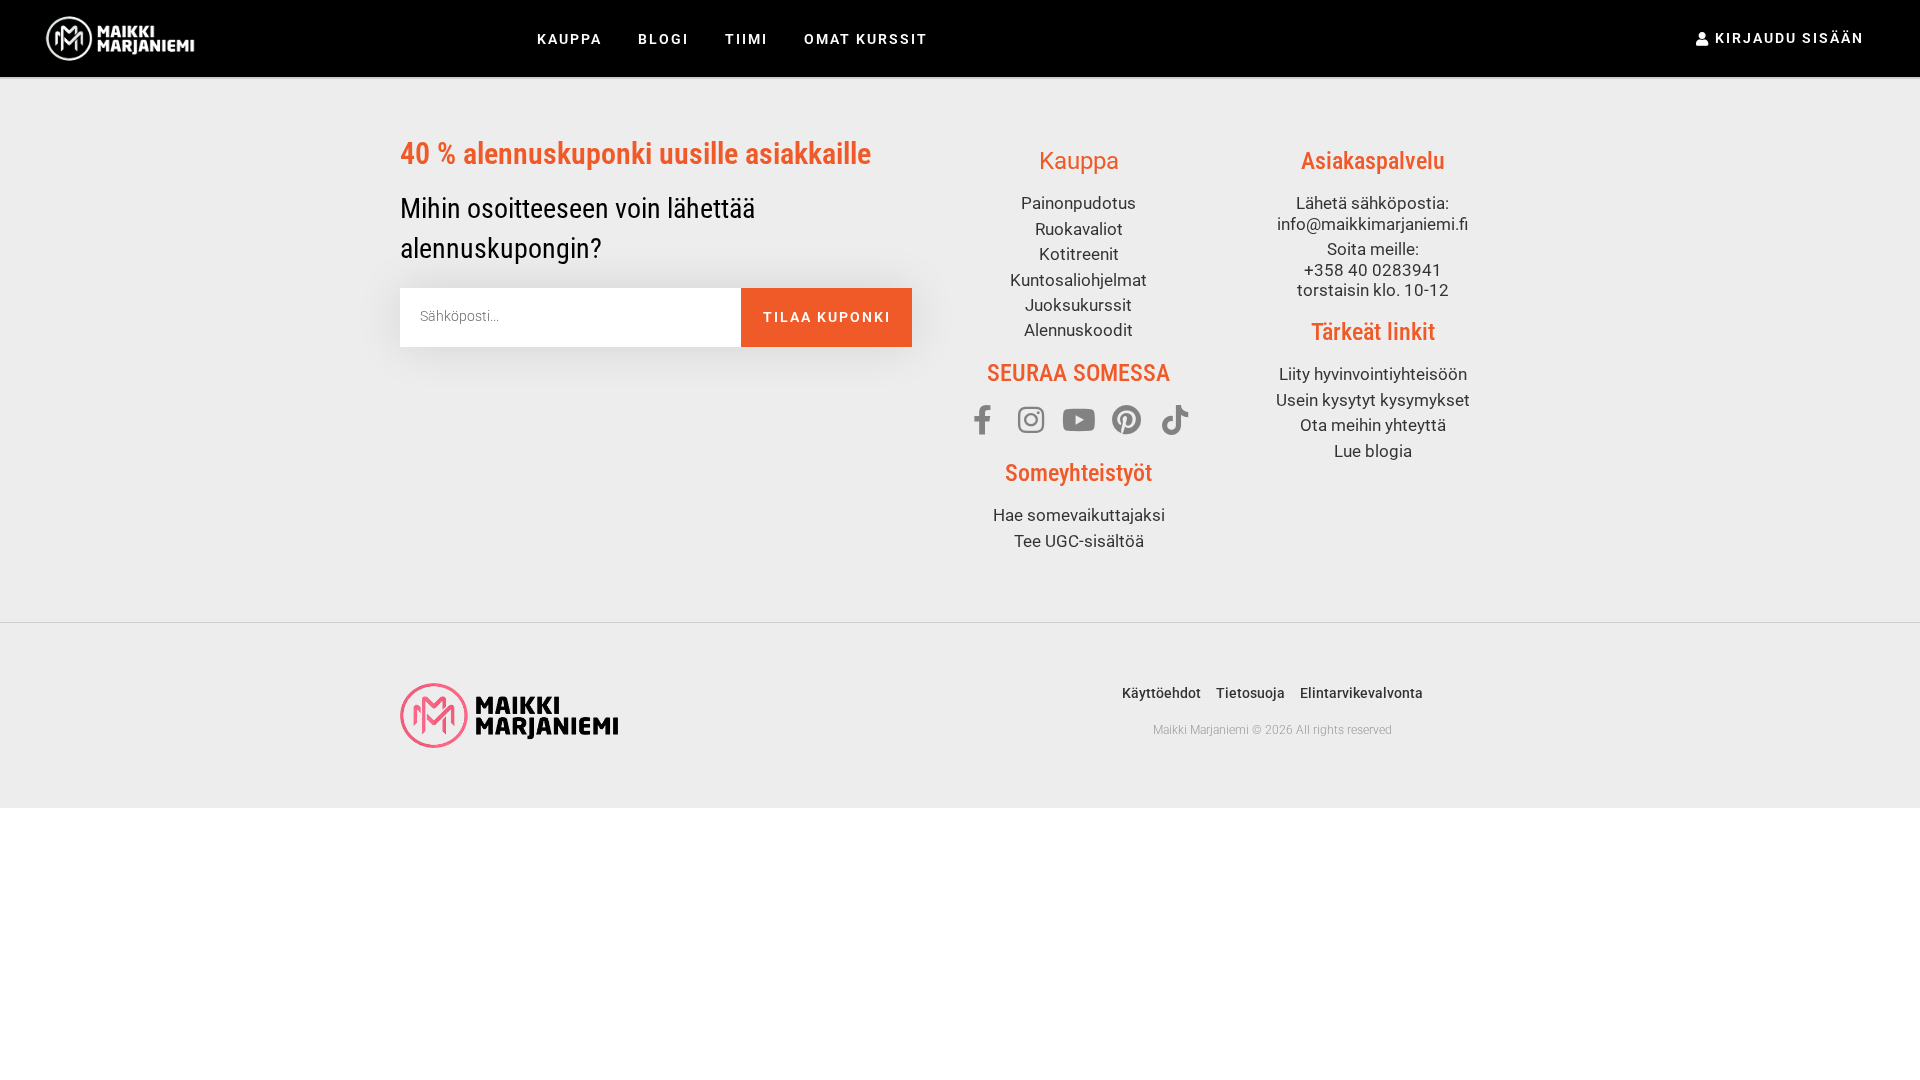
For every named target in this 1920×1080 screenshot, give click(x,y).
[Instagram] (1031, 420)
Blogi (663, 39)
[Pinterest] (1127, 420)
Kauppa (569, 39)
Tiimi (746, 39)
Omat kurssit (866, 39)
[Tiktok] (1175, 420)
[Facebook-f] (983, 420)
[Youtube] (1079, 420)
